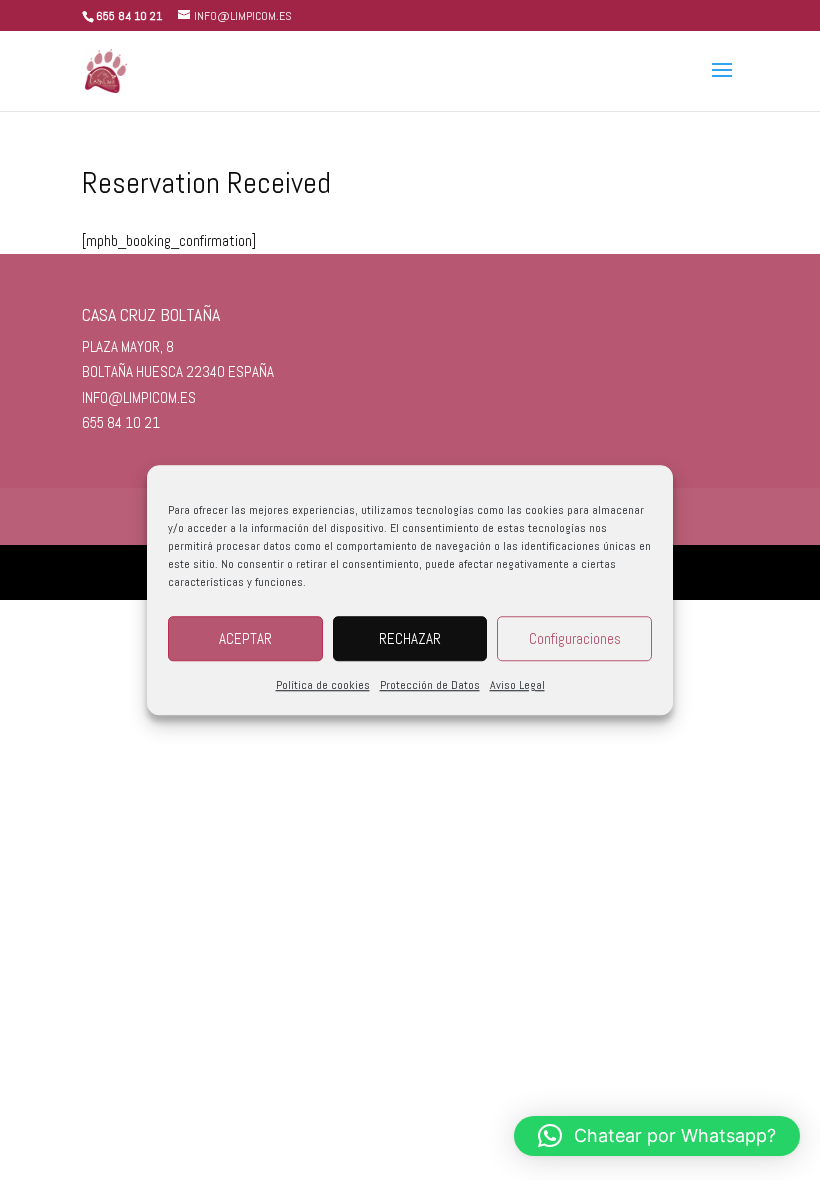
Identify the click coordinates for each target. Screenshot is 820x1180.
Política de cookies (323, 685)
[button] (657, 1136)
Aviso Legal (517, 685)
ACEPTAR (245, 638)
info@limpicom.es (139, 397)
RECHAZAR (410, 638)
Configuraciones (575, 638)
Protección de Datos (430, 685)
